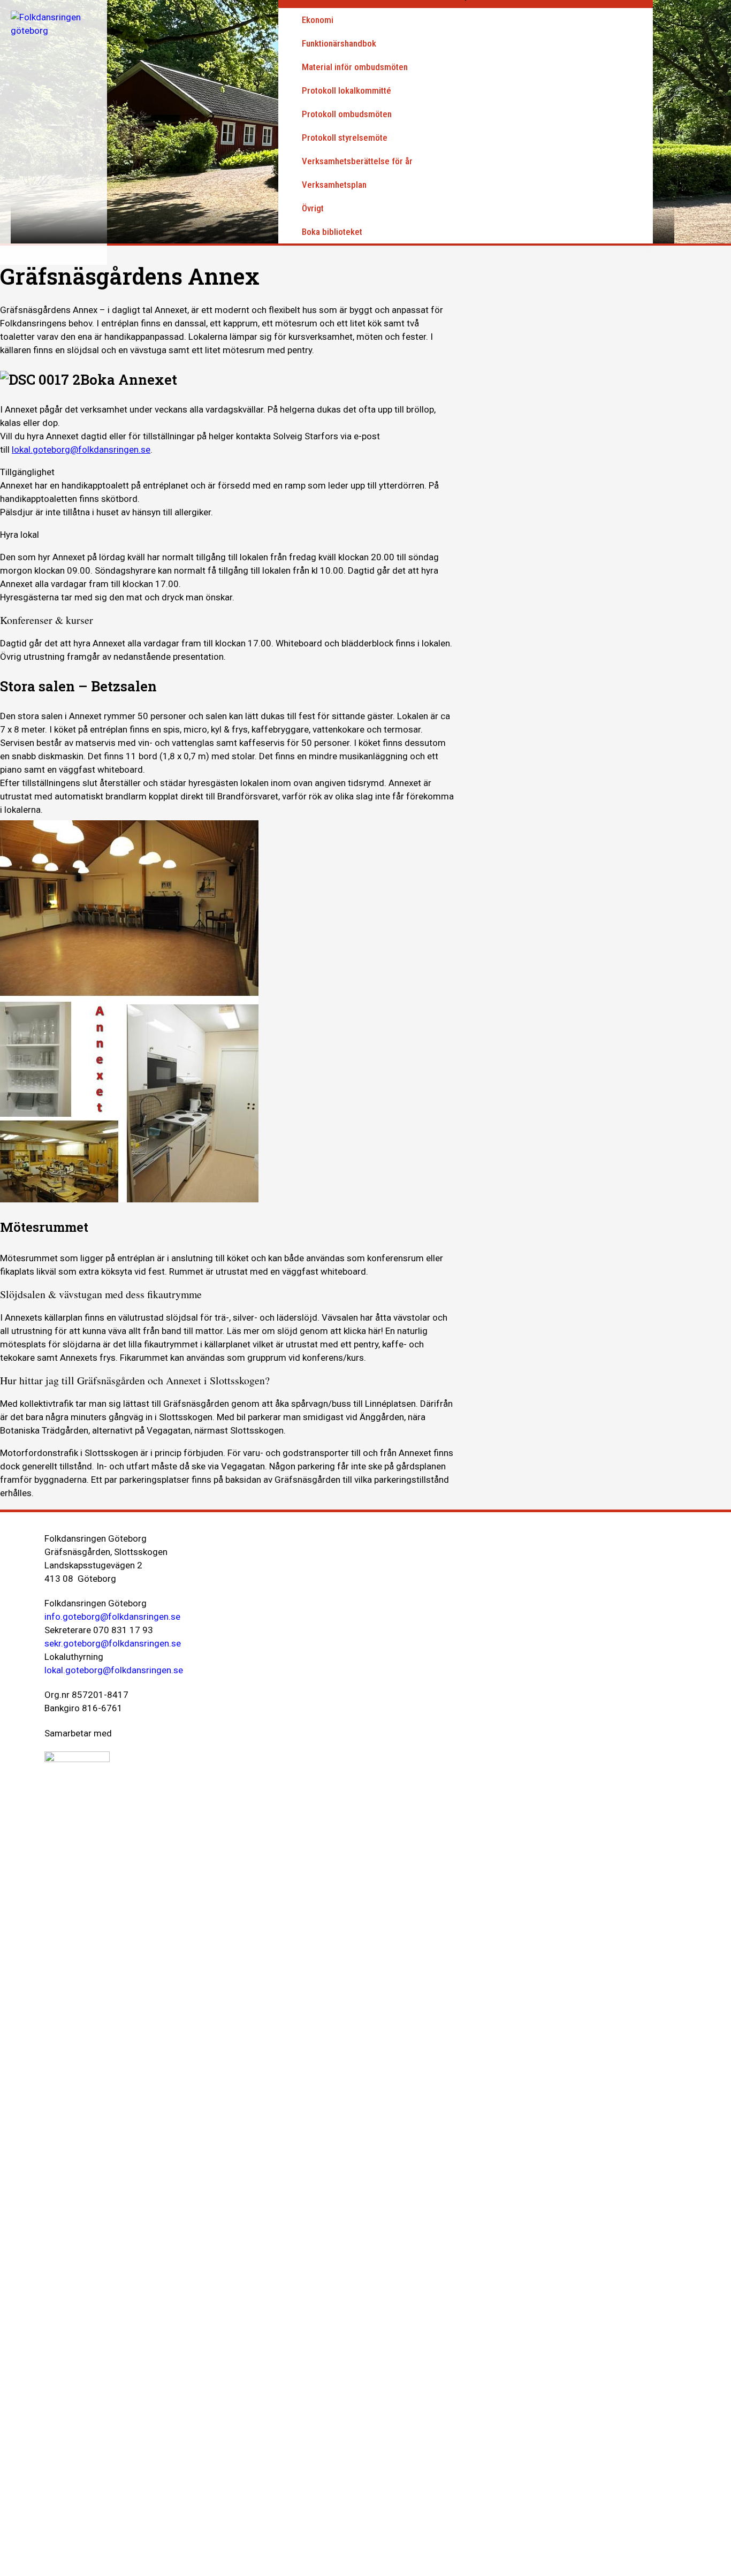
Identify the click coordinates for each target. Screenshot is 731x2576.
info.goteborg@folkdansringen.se (112, 1617)
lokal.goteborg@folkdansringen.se (81, 449)
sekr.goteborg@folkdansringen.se (113, 1643)
